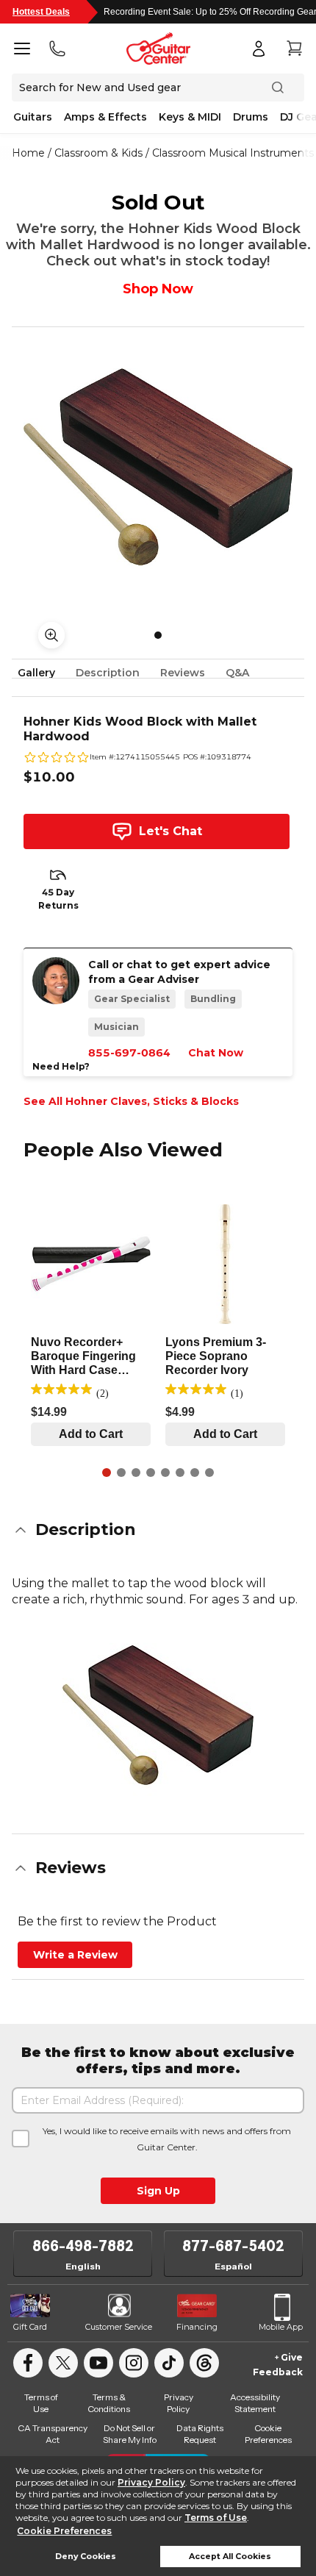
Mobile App (281, 2327)
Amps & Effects (105, 117)
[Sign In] (259, 49)
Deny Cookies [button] (86, 2557)
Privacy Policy (151, 2482)
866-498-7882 (83, 2246)
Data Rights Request (200, 2434)
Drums (251, 117)
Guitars (33, 117)
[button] (158, 1530)
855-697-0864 (129, 1053)
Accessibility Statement (255, 2403)
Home (28, 153)
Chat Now (216, 1053)
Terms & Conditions (109, 2403)
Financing (197, 2327)
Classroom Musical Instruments (233, 153)
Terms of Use (216, 2518)
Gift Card (30, 2327)
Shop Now (158, 289)
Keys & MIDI (190, 117)
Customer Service (119, 2327)
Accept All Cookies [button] (230, 2557)
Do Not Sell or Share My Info (130, 2434)
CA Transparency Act (53, 2434)
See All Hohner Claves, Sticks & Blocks (131, 1101)
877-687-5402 (233, 2246)
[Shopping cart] (294, 49)
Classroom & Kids (98, 153)
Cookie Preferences (64, 2531)
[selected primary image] (158, 467)
